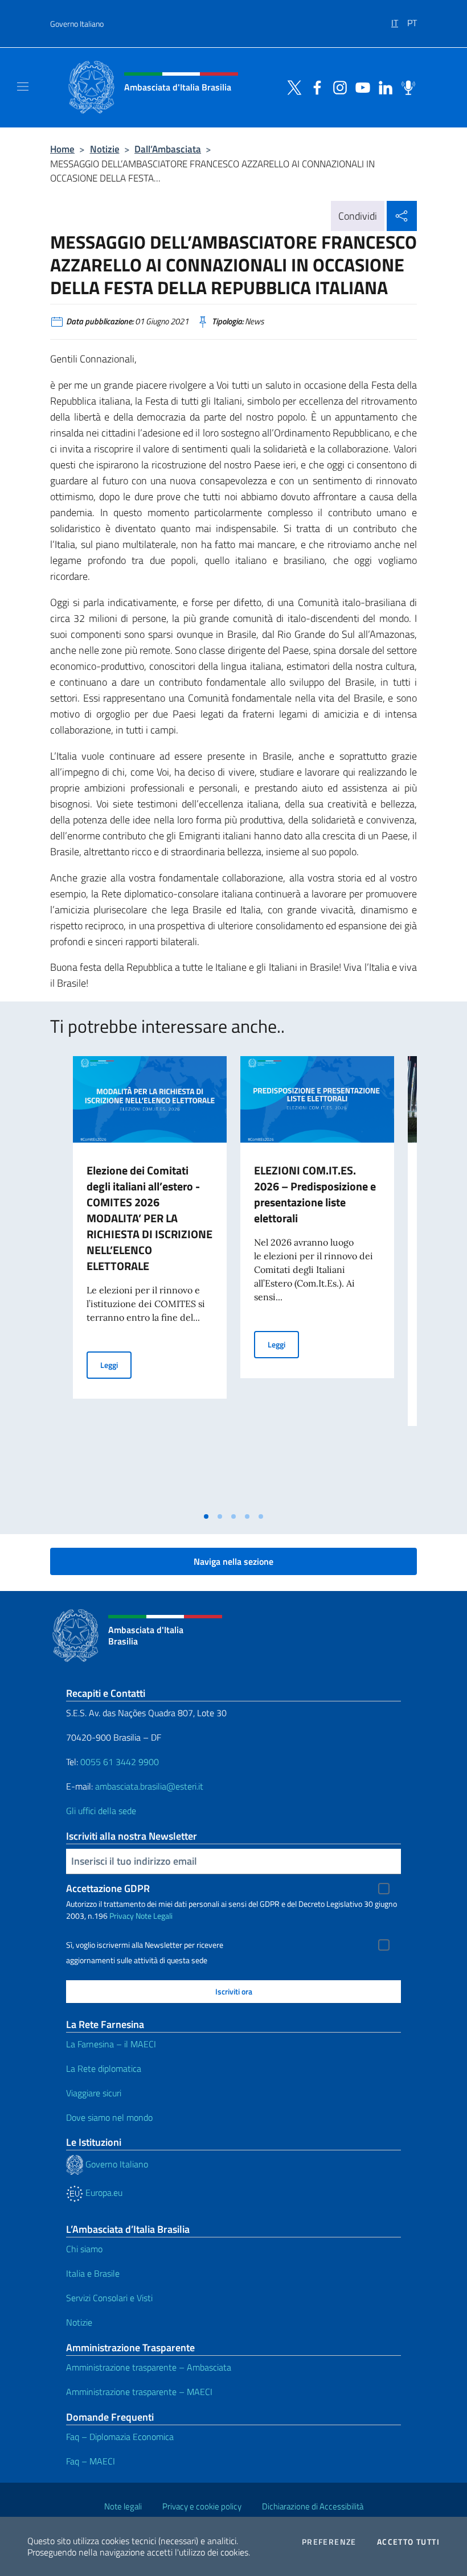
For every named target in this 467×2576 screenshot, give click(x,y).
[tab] (206, 1516)
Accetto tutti (408, 2542)
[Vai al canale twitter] (292, 86)
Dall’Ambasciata (168, 149)
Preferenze (329, 2542)
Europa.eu (103, 2192)
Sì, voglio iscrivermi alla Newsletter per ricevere (145, 1945)
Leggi (116, 1365)
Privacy (122, 1916)
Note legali (123, 2506)
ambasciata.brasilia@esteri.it (149, 1786)
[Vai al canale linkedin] (383, 86)
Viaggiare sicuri (94, 2093)
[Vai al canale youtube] (360, 86)
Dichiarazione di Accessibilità (313, 2506)
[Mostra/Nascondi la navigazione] (23, 86)
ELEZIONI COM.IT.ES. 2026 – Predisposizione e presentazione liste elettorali (315, 1194)
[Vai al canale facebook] (314, 86)
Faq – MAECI (91, 2461)
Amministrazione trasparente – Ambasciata (149, 2367)
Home (62, 149)
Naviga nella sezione (233, 1561)
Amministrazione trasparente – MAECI (139, 2392)
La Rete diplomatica (104, 2068)
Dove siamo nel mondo (109, 2117)
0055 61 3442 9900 (118, 1762)
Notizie (105, 149)
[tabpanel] (150, 1281)
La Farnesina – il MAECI (111, 2044)
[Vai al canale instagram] (337, 86)
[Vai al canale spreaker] (405, 86)
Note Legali (154, 1916)
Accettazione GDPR (108, 1888)
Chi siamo (84, 2249)
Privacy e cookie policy (202, 2506)
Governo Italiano (77, 24)
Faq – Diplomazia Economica (120, 2437)
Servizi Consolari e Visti (109, 2298)
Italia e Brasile (93, 2273)
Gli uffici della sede (101, 1811)
